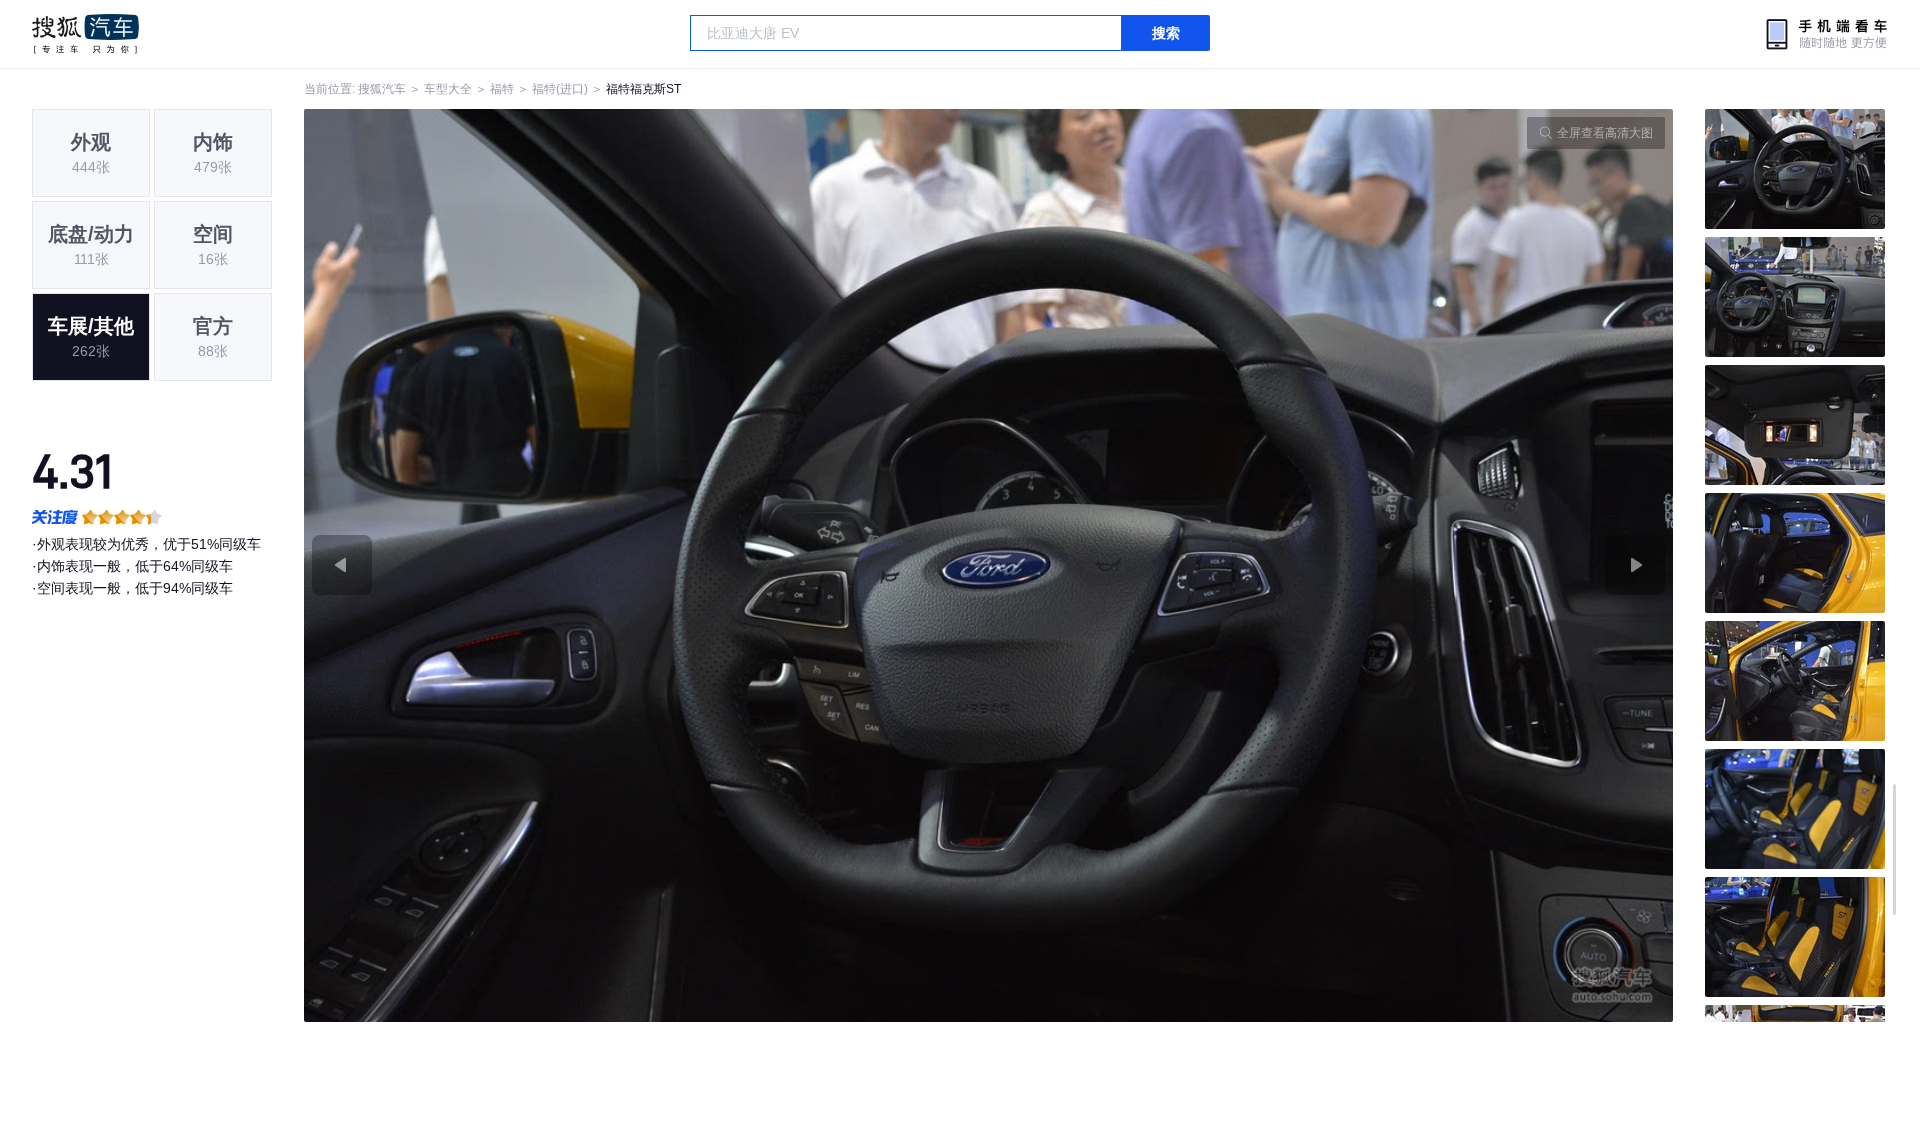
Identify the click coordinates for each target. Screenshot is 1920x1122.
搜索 (1166, 33)
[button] (646, 565)
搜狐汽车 (85, 34)
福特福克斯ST (643, 89)
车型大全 (448, 89)
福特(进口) (560, 89)
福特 (502, 89)
